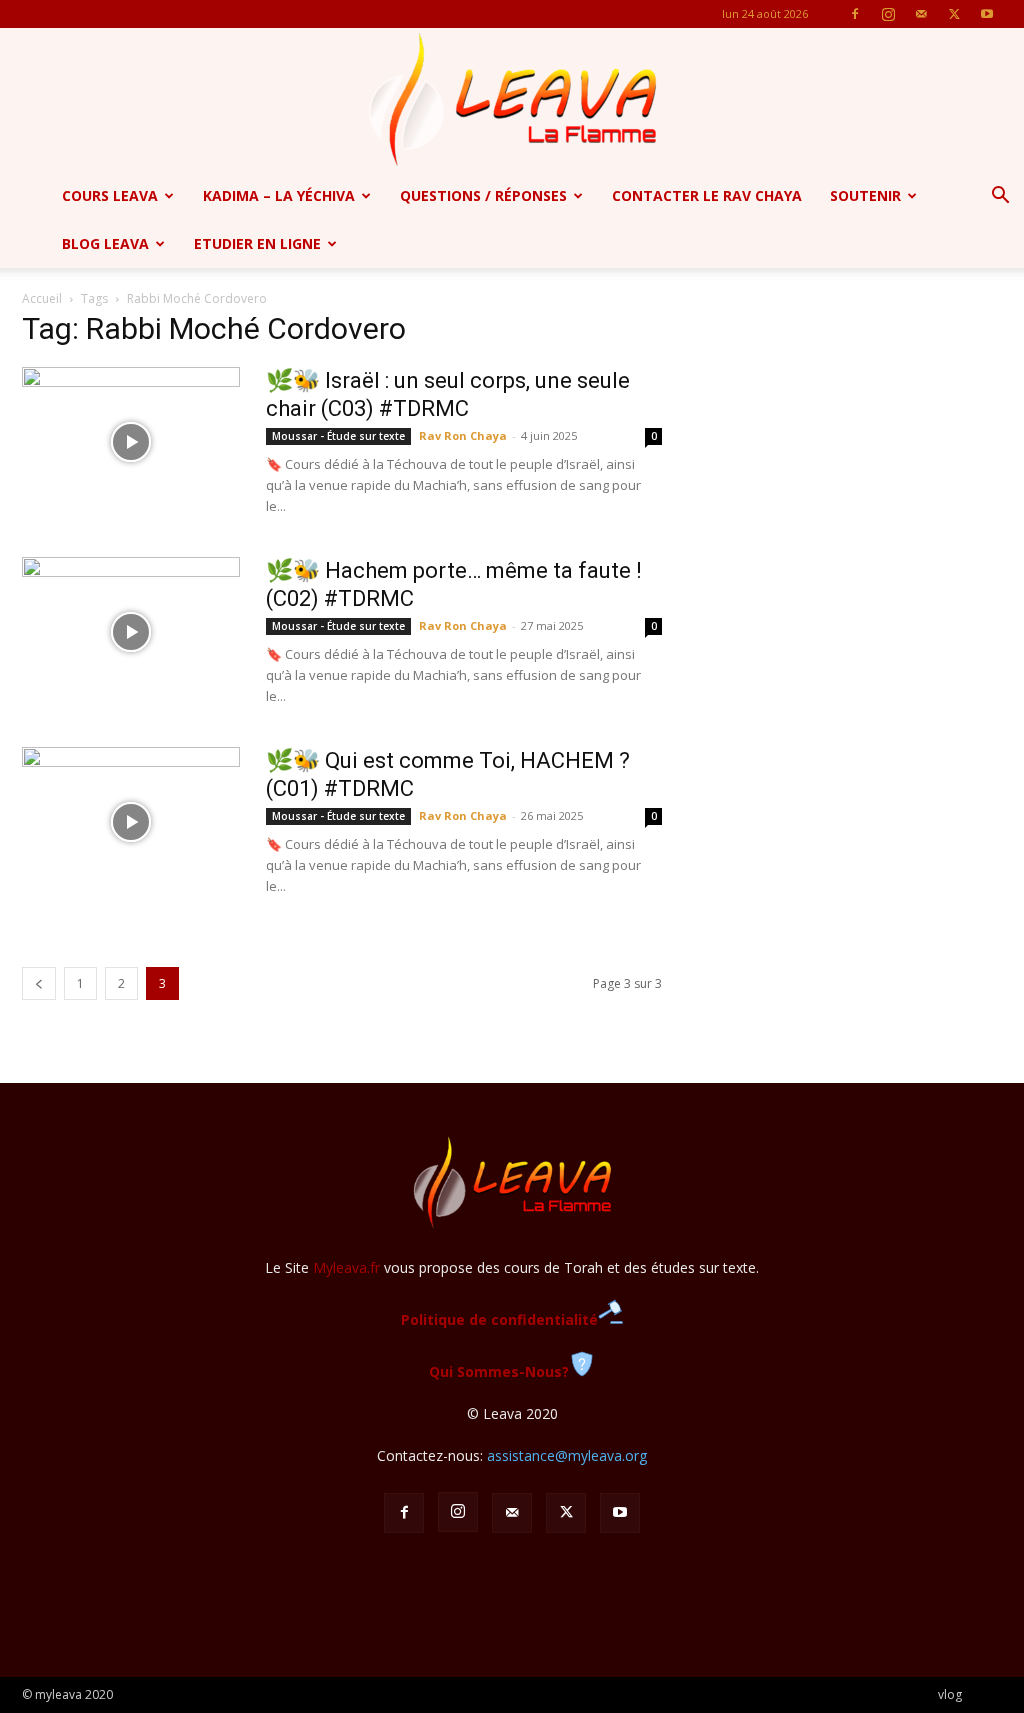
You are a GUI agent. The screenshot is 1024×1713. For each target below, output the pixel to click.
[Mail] (921, 14)
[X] (954, 14)
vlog (950, 1694)
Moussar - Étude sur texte (338, 436)
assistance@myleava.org (567, 1455)
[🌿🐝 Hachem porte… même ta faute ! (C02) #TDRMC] (131, 632)
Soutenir (865, 195)
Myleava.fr (346, 1267)
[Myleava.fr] (512, 100)
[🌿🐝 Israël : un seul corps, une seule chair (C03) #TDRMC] (131, 442)
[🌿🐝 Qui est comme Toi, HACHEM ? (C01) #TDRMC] (131, 822)
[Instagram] (888, 14)
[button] (1000, 197)
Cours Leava (110, 195)
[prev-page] (39, 983)
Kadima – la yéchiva (279, 195)
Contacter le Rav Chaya (707, 195)
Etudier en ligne (257, 243)
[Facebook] (855, 14)
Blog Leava (105, 243)
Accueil (42, 298)
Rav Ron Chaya (463, 435)
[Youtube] (987, 14)
